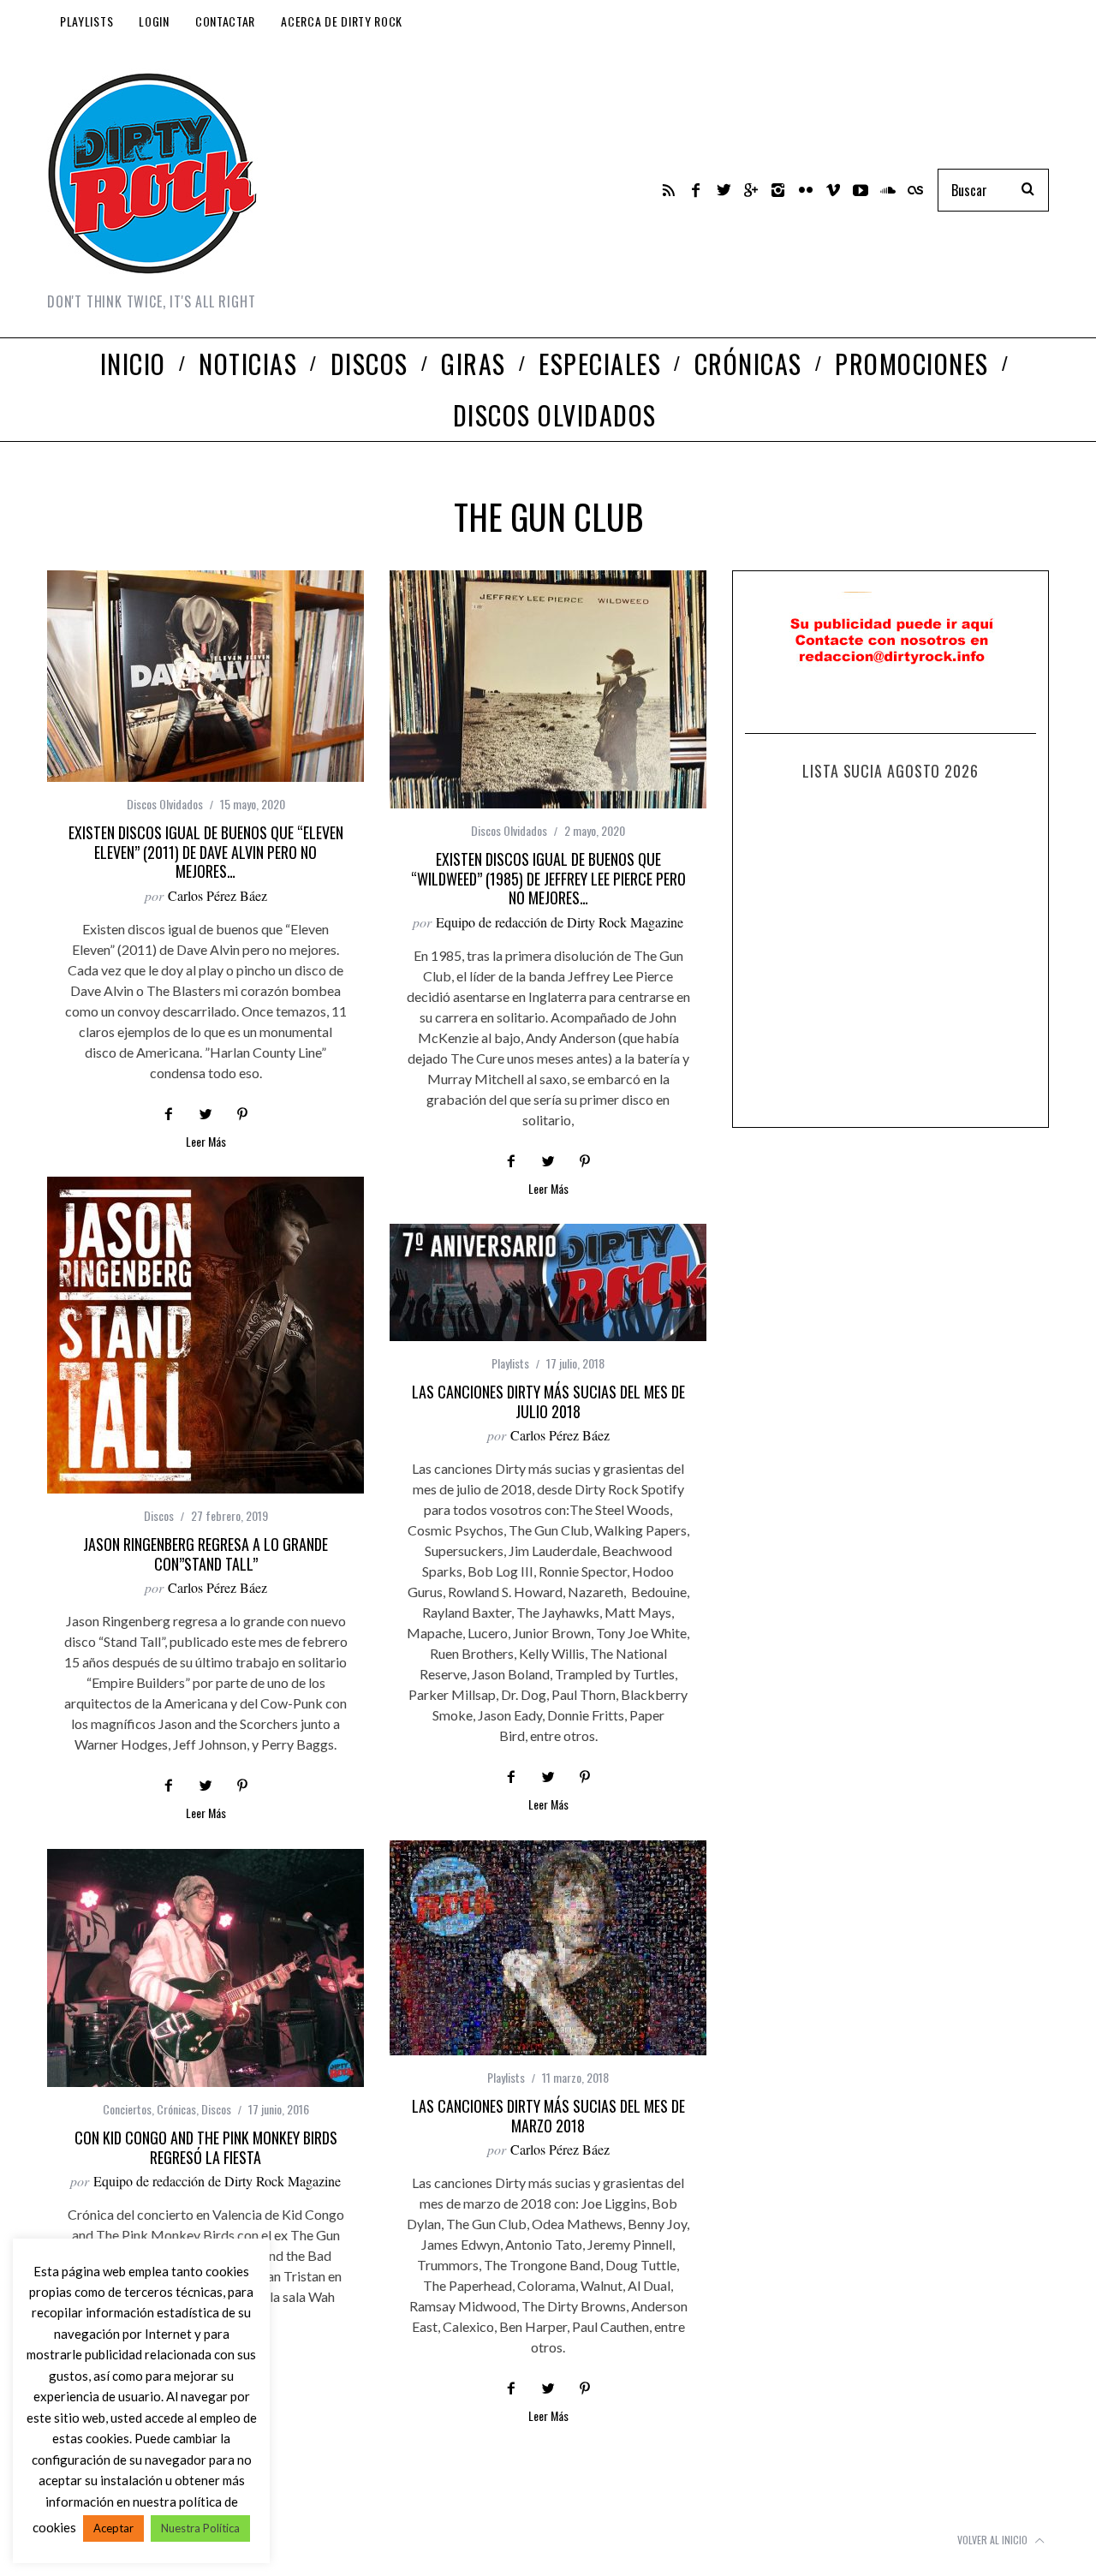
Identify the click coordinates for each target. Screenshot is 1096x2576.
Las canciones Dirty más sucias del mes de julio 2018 (548, 1401)
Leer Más (206, 1143)
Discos (159, 1515)
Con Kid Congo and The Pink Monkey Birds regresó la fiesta (206, 2147)
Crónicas (176, 2109)
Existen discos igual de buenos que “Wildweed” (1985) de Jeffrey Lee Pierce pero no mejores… (548, 878)
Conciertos (127, 2109)
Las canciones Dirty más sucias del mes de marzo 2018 (548, 2116)
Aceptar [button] (113, 2528)
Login (154, 21)
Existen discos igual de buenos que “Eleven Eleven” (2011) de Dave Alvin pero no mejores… (206, 852)
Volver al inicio (994, 2540)
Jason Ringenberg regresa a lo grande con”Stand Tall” (205, 1554)
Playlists (86, 21)
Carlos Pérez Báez (217, 895)
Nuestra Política (200, 2528)
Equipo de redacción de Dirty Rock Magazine (560, 922)
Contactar (225, 21)
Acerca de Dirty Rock (342, 21)
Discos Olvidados (165, 804)
